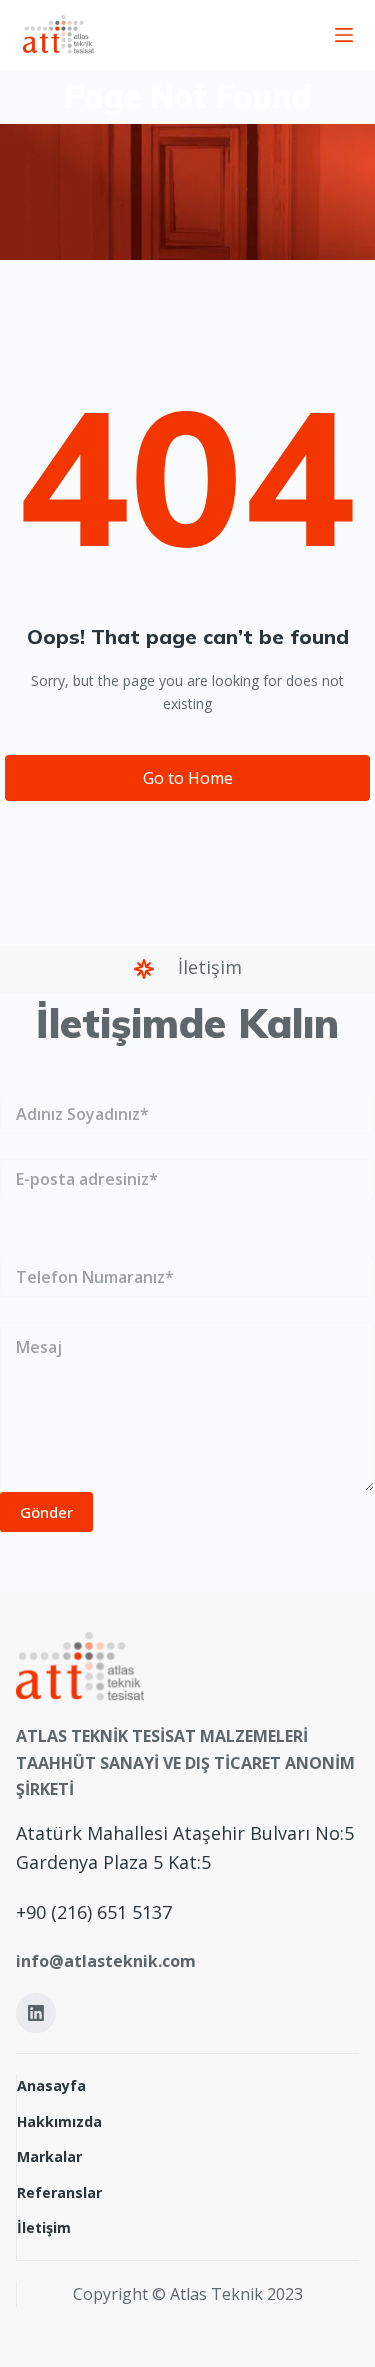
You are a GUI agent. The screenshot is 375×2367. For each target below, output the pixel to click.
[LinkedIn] (36, 2013)
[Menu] (344, 35)
